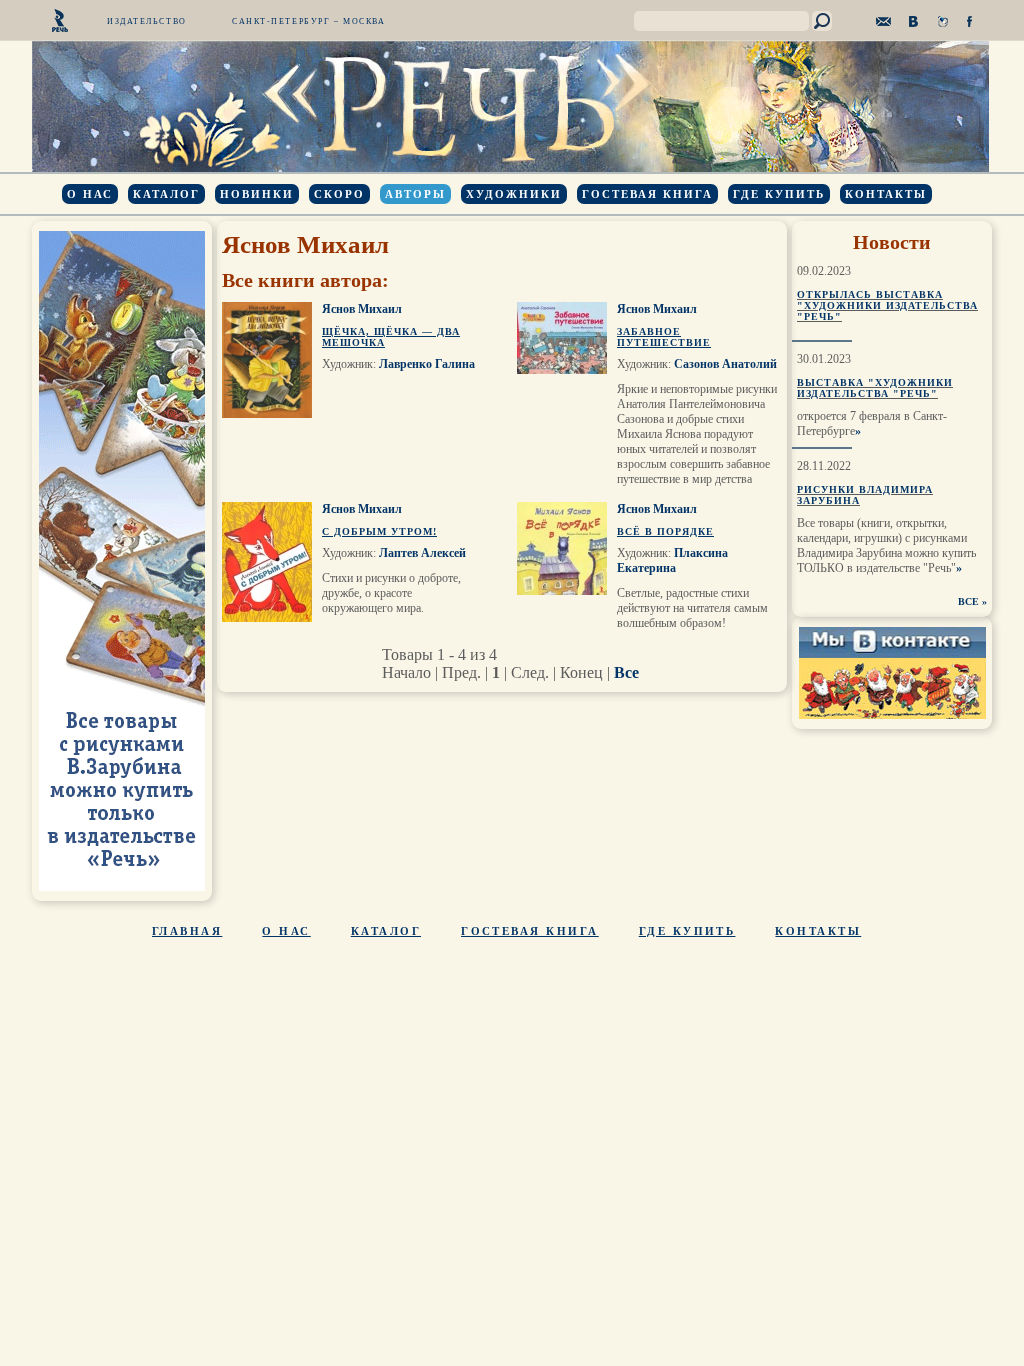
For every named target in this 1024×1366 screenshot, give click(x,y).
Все (626, 672)
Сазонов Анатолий (725, 364)
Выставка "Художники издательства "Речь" (875, 388)
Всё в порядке (665, 531)
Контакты (886, 194)
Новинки (257, 194)
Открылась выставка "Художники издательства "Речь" (887, 305)
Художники (514, 194)
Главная (187, 931)
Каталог (166, 194)
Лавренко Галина (427, 364)
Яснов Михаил (362, 309)
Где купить (779, 194)
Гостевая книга (647, 194)
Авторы (415, 194)
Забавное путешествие (664, 337)
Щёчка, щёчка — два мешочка (391, 337)
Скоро (339, 194)
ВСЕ (968, 601)
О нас (90, 194)
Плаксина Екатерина (672, 560)
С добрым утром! (379, 531)
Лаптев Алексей (422, 553)
